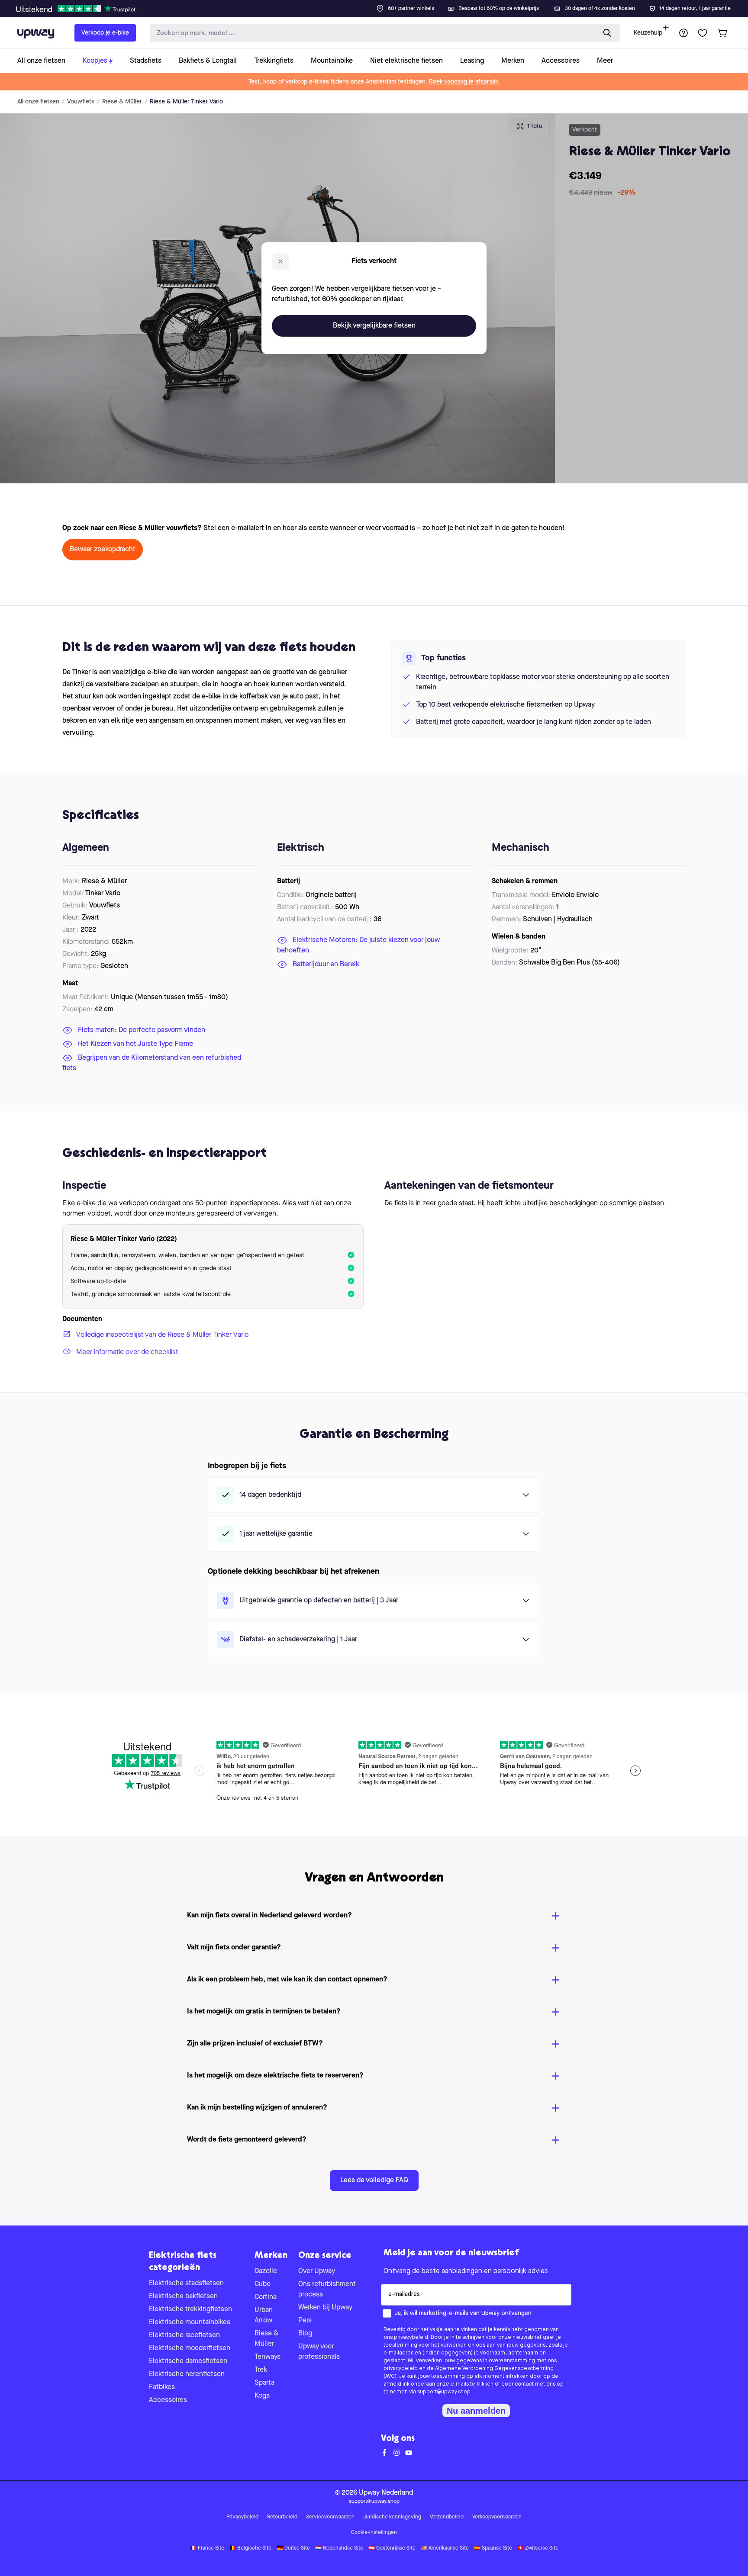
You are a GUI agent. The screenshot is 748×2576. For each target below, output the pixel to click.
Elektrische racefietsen (184, 2335)
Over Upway (317, 2271)
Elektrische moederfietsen (190, 2348)
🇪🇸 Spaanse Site (493, 2548)
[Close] (381, 6)
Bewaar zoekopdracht (103, 550)
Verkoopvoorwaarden (497, 2517)
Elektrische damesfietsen (188, 2361)
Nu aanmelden (476, 2411)
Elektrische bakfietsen (183, 2296)
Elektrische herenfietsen (187, 2374)
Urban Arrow (264, 2316)
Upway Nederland (386, 2493)
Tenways (268, 2357)
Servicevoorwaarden (330, 2517)
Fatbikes (162, 2387)
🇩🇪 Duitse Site (293, 2548)
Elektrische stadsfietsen (186, 2283)
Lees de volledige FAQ (374, 2180)
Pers (305, 2321)
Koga (262, 2396)
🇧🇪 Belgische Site (250, 2548)
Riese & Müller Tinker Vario (186, 102)
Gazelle (266, 2271)
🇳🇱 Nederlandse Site (339, 2548)
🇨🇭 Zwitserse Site (538, 2548)
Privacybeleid (242, 2517)
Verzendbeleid (447, 2517)
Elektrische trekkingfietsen (190, 2309)
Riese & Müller (122, 102)
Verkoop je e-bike (105, 33)
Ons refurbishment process (327, 2290)
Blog (305, 2334)
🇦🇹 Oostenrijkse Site (392, 2548)
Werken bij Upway (325, 2308)
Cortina (266, 2297)
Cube (263, 2284)
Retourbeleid (282, 2517)
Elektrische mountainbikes (190, 2322)
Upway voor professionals (319, 2352)
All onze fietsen (38, 102)
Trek (261, 2370)
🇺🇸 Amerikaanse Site (445, 2548)
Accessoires (168, 2400)
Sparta (264, 2383)
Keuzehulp (648, 33)
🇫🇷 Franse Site (207, 2548)
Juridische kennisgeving (392, 2517)
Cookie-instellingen (374, 2533)
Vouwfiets (81, 102)
